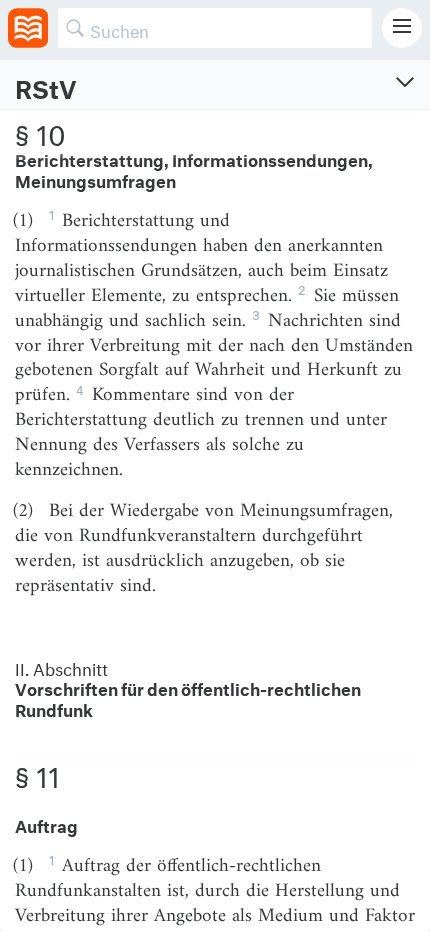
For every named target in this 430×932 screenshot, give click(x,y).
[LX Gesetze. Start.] (28, 28)
